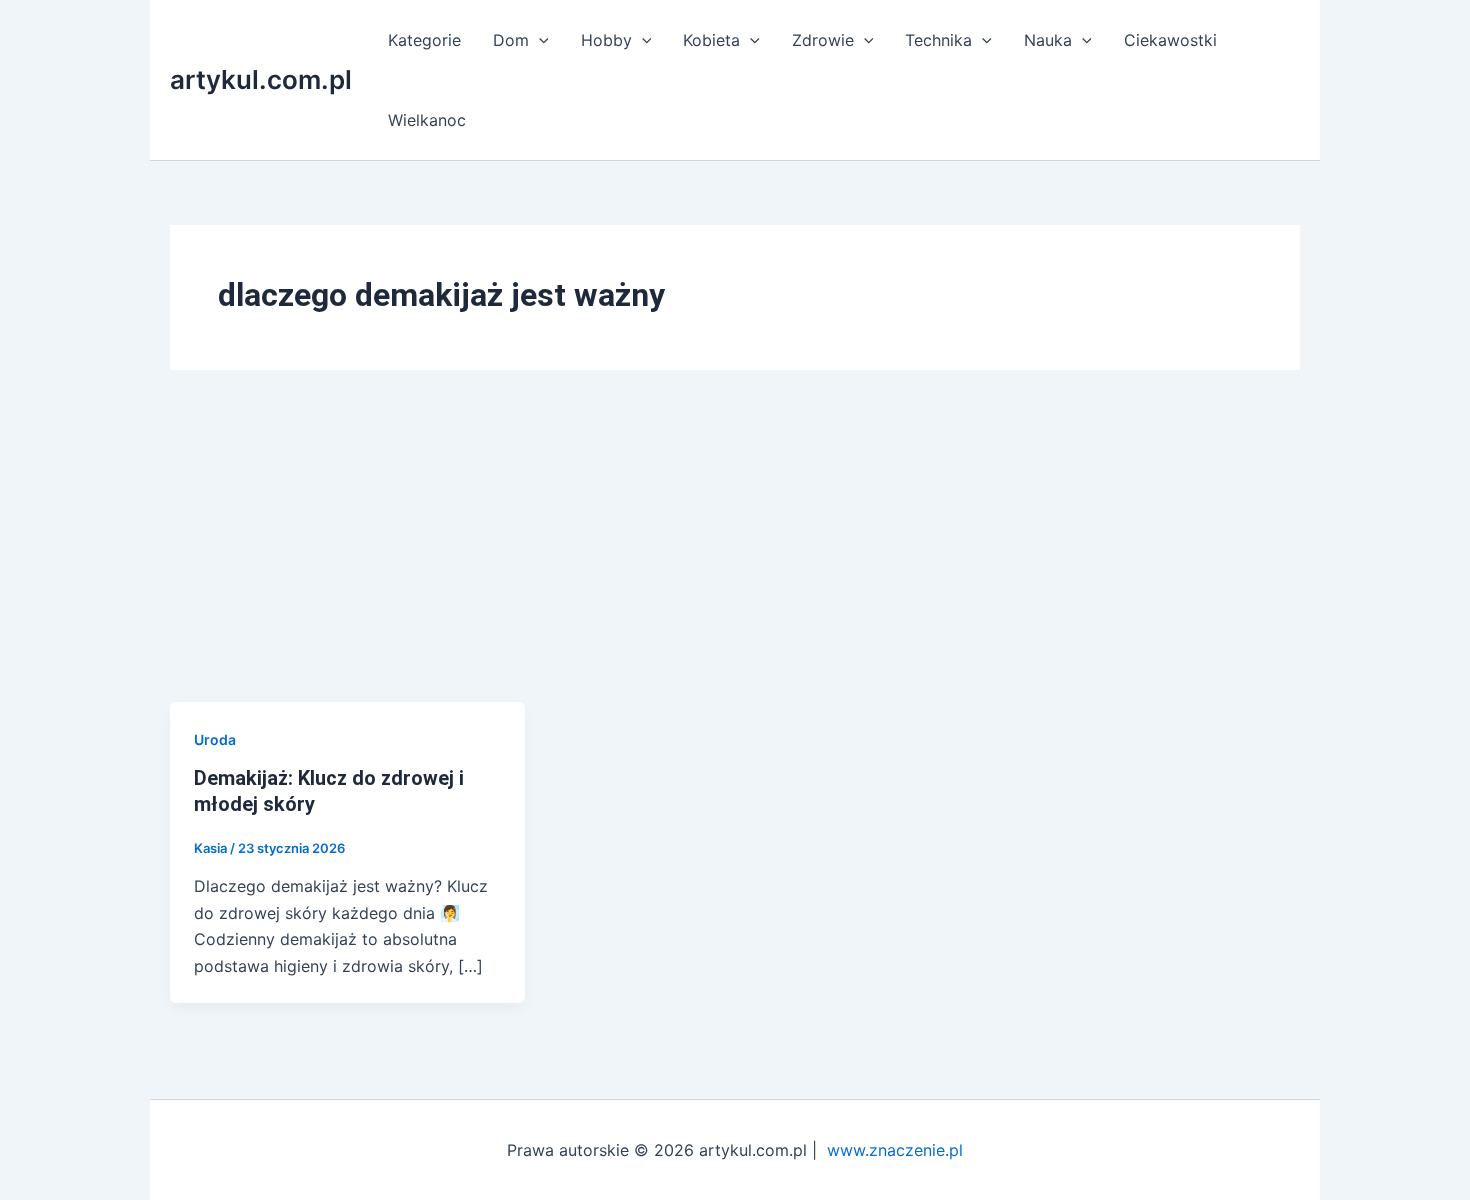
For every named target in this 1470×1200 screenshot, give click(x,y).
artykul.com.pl (261, 79)
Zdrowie (823, 40)
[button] (539, 40)
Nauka (1048, 40)
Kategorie (424, 40)
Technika (938, 40)
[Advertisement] (735, 552)
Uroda (215, 739)
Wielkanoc (427, 120)
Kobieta (711, 40)
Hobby (606, 40)
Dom (511, 40)
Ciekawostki (1170, 40)
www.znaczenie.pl (895, 1150)
